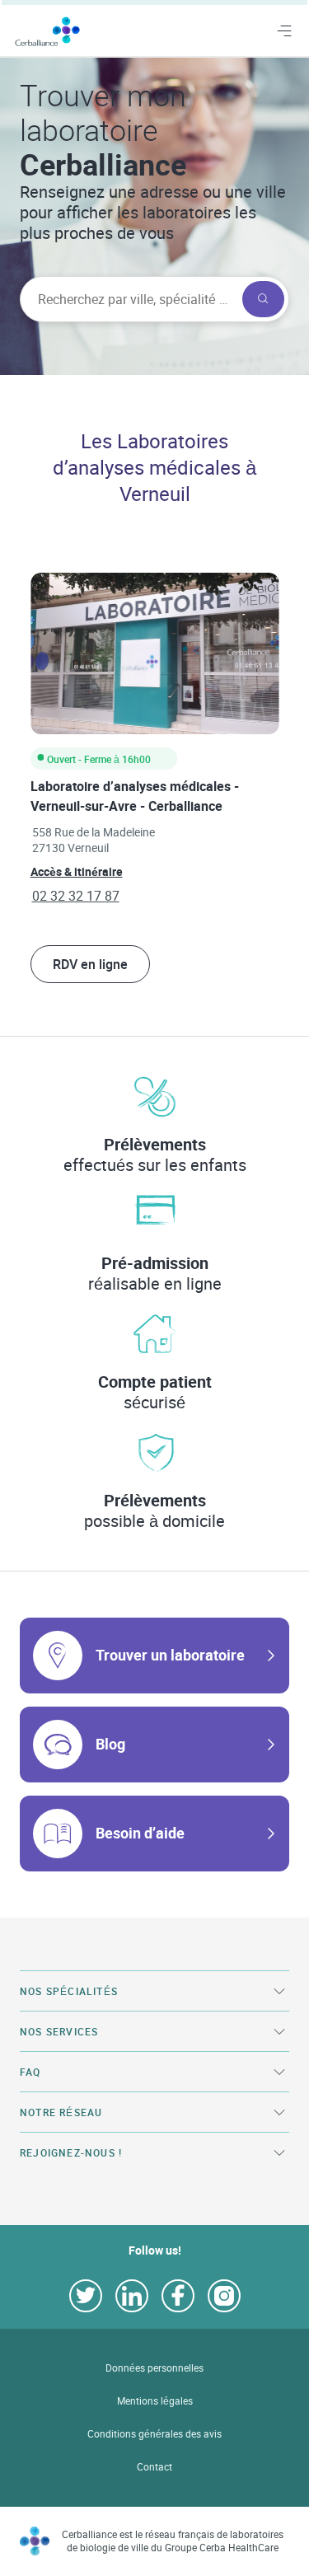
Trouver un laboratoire (170, 1655)
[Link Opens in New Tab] (86, 2296)
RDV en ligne (90, 964)
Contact (154, 2467)
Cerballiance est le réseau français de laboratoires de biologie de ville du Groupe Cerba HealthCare (173, 2541)
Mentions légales (155, 2401)
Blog (110, 1744)
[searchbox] (129, 299)
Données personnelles (154, 2368)
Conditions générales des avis (154, 2434)
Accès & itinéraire (77, 871)
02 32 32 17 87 (76, 896)
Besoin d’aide (140, 1833)
